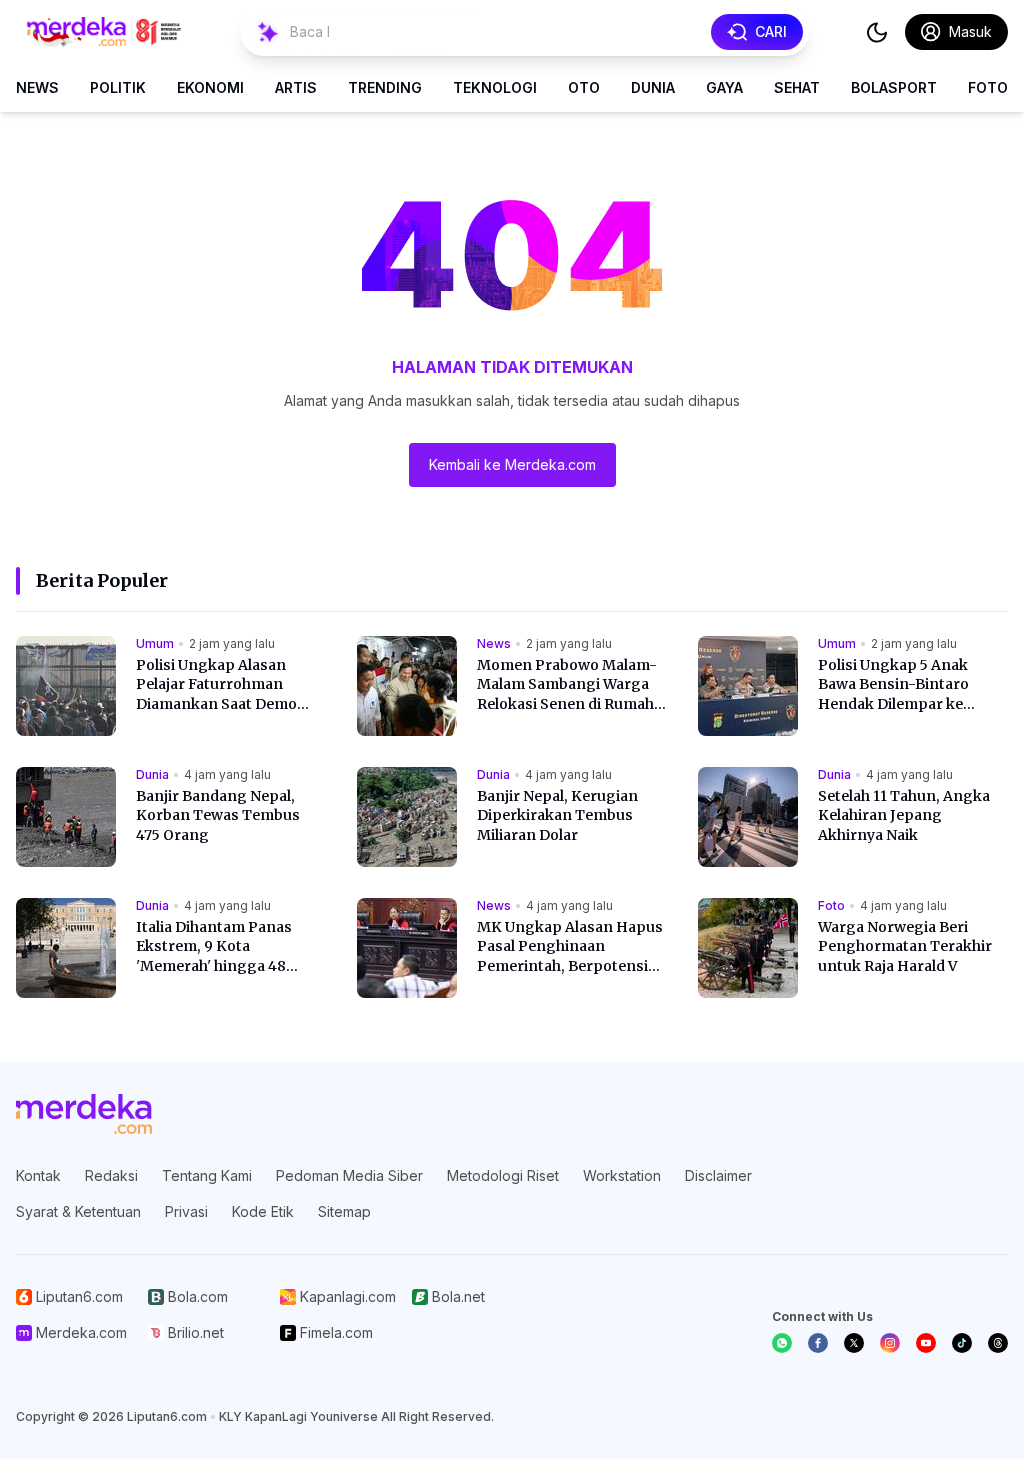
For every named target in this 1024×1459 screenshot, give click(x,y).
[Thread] (998, 1343)
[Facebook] (818, 1343)
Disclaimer (718, 1175)
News (37, 87)
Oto (584, 87)
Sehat (797, 87)
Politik (118, 87)
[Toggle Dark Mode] (877, 32)
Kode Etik (263, 1211)
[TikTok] (962, 1343)
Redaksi (111, 1175)
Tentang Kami (207, 1175)
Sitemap (344, 1211)
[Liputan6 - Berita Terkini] (84, 1114)
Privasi (186, 1211)
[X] (854, 1343)
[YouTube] (926, 1343)
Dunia (653, 87)
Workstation (622, 1175)
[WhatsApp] (782, 1343)
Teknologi (495, 87)
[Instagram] (890, 1343)
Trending (385, 87)
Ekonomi (210, 87)
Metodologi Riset (503, 1175)
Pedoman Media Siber (349, 1175)
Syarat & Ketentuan (78, 1211)
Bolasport (894, 87)
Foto (988, 87)
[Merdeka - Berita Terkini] (104, 32)
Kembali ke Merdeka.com (512, 464)
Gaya (724, 87)
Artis (296, 87)
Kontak (38, 1175)
